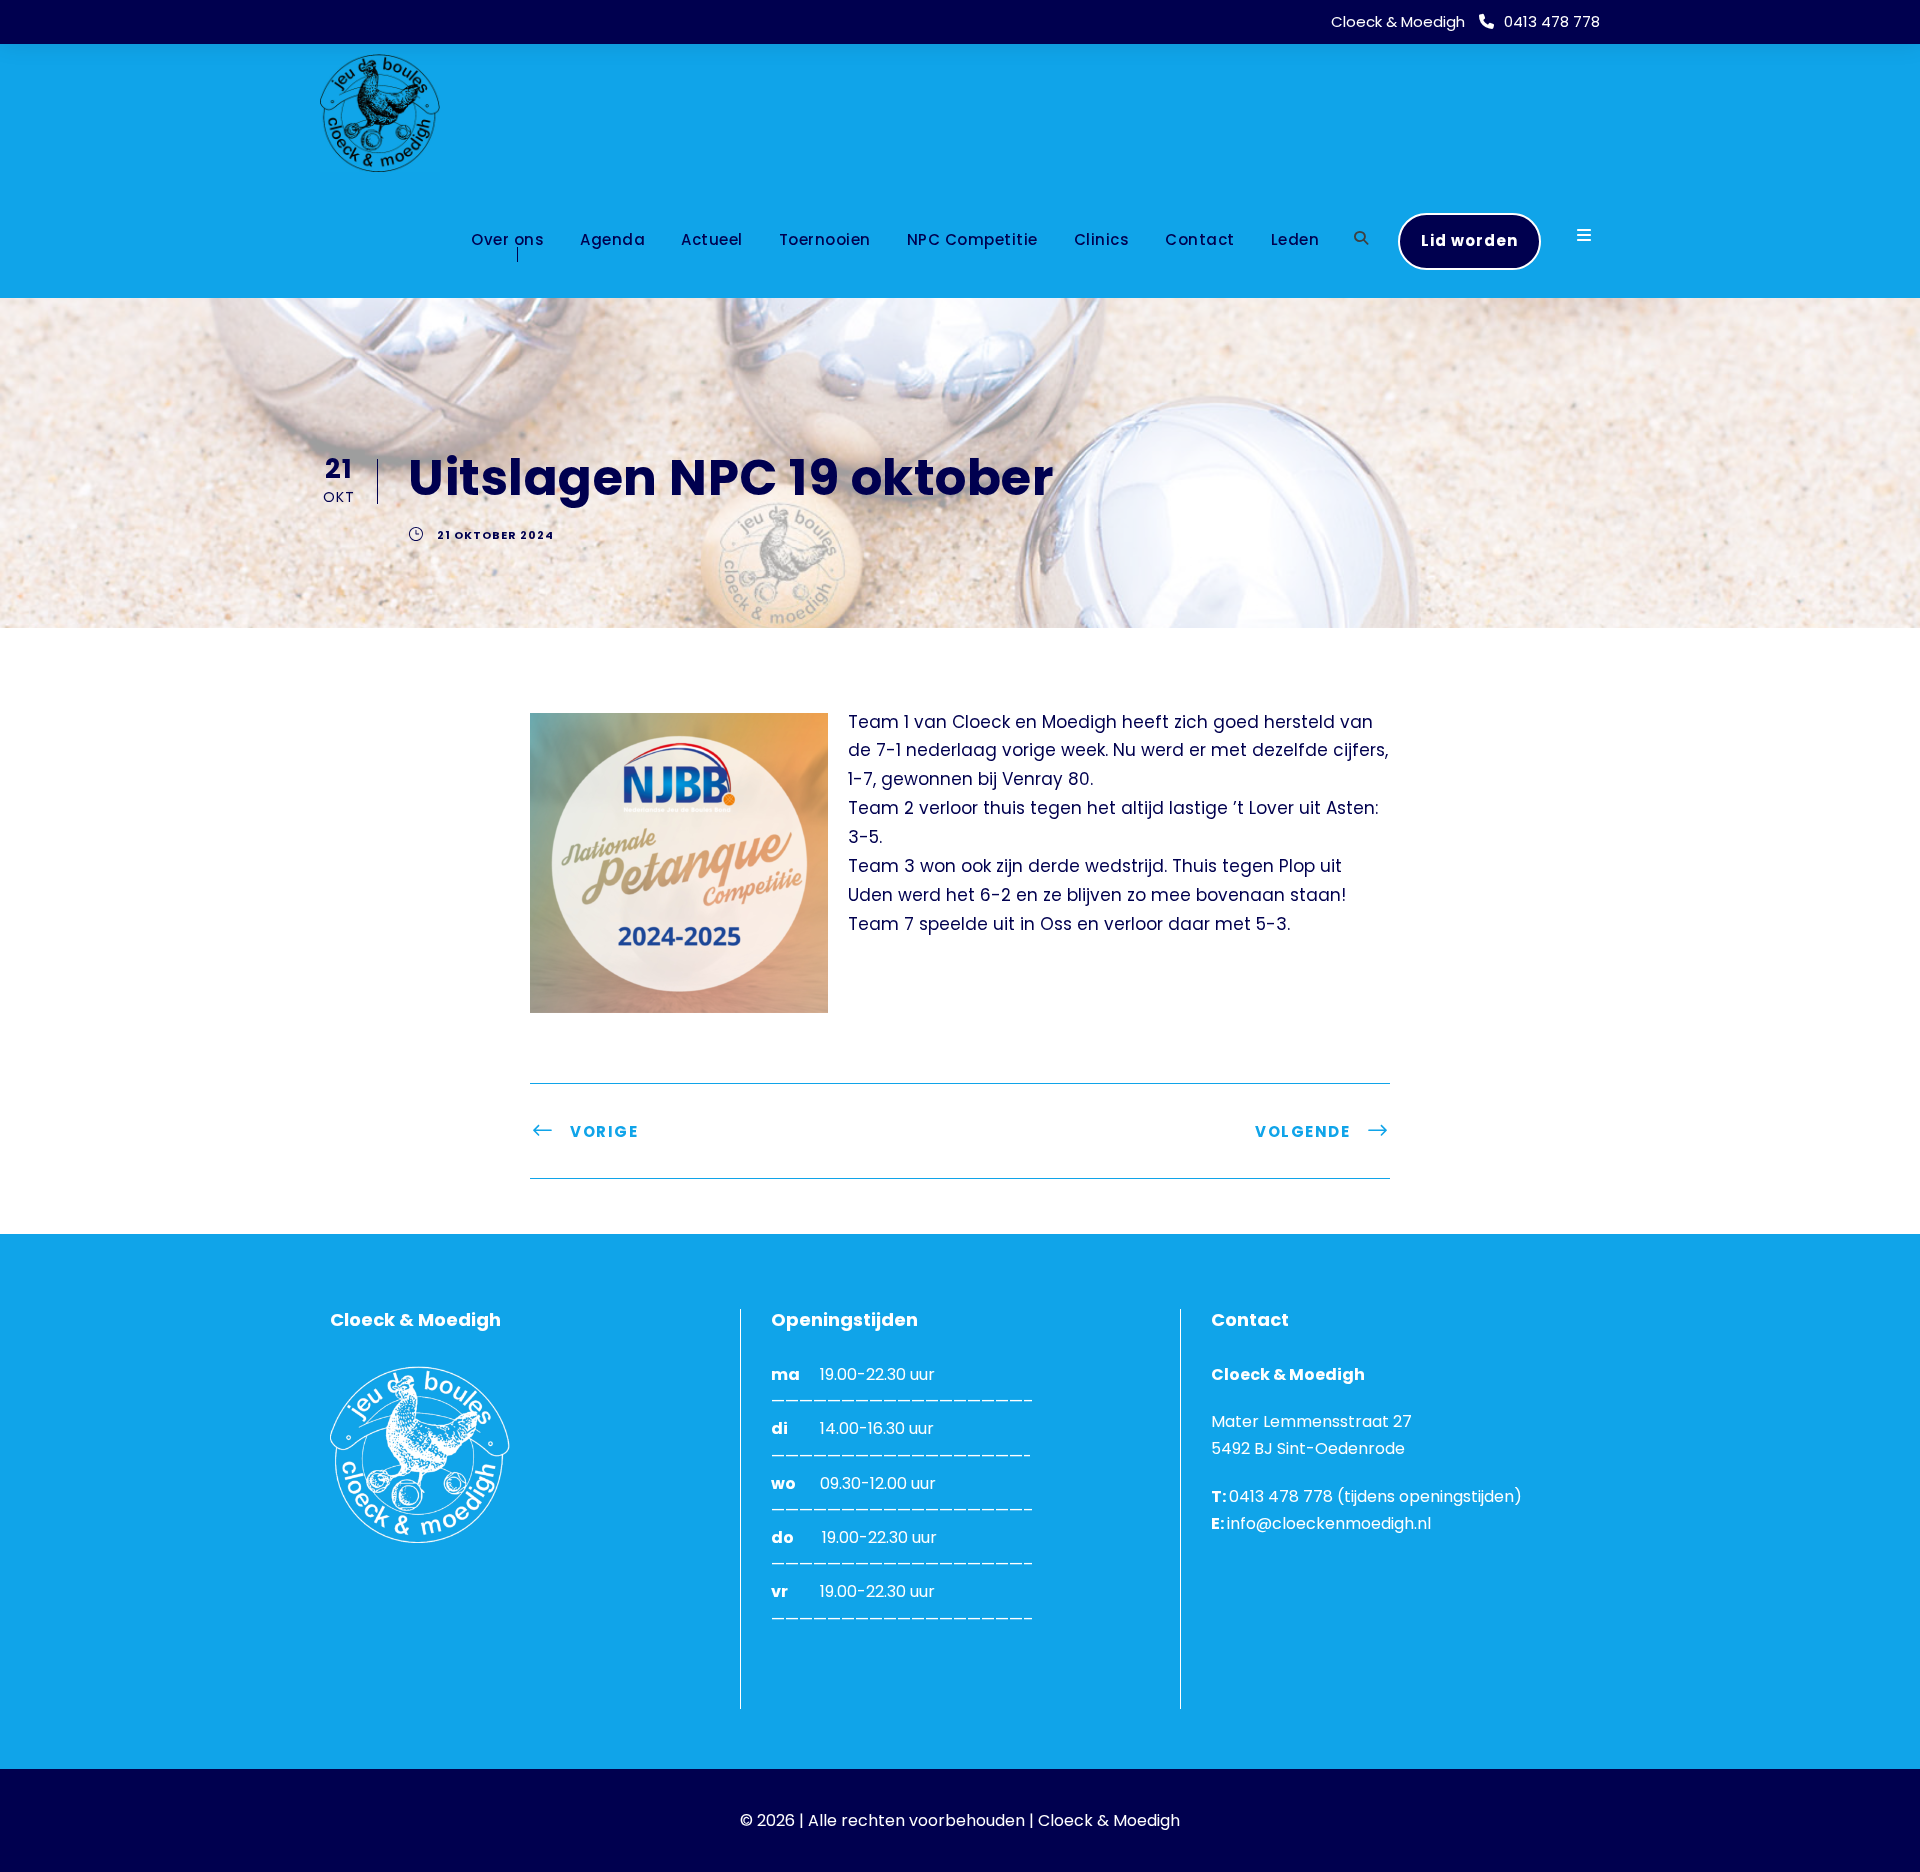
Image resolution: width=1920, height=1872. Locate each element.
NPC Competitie (972, 239)
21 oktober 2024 (495, 535)
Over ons (507, 239)
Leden (1295, 239)
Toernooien (825, 239)
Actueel (712, 239)
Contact (1200, 239)
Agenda (612, 239)
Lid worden (1469, 240)
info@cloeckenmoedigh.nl (1329, 1523)
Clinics (1102, 239)
